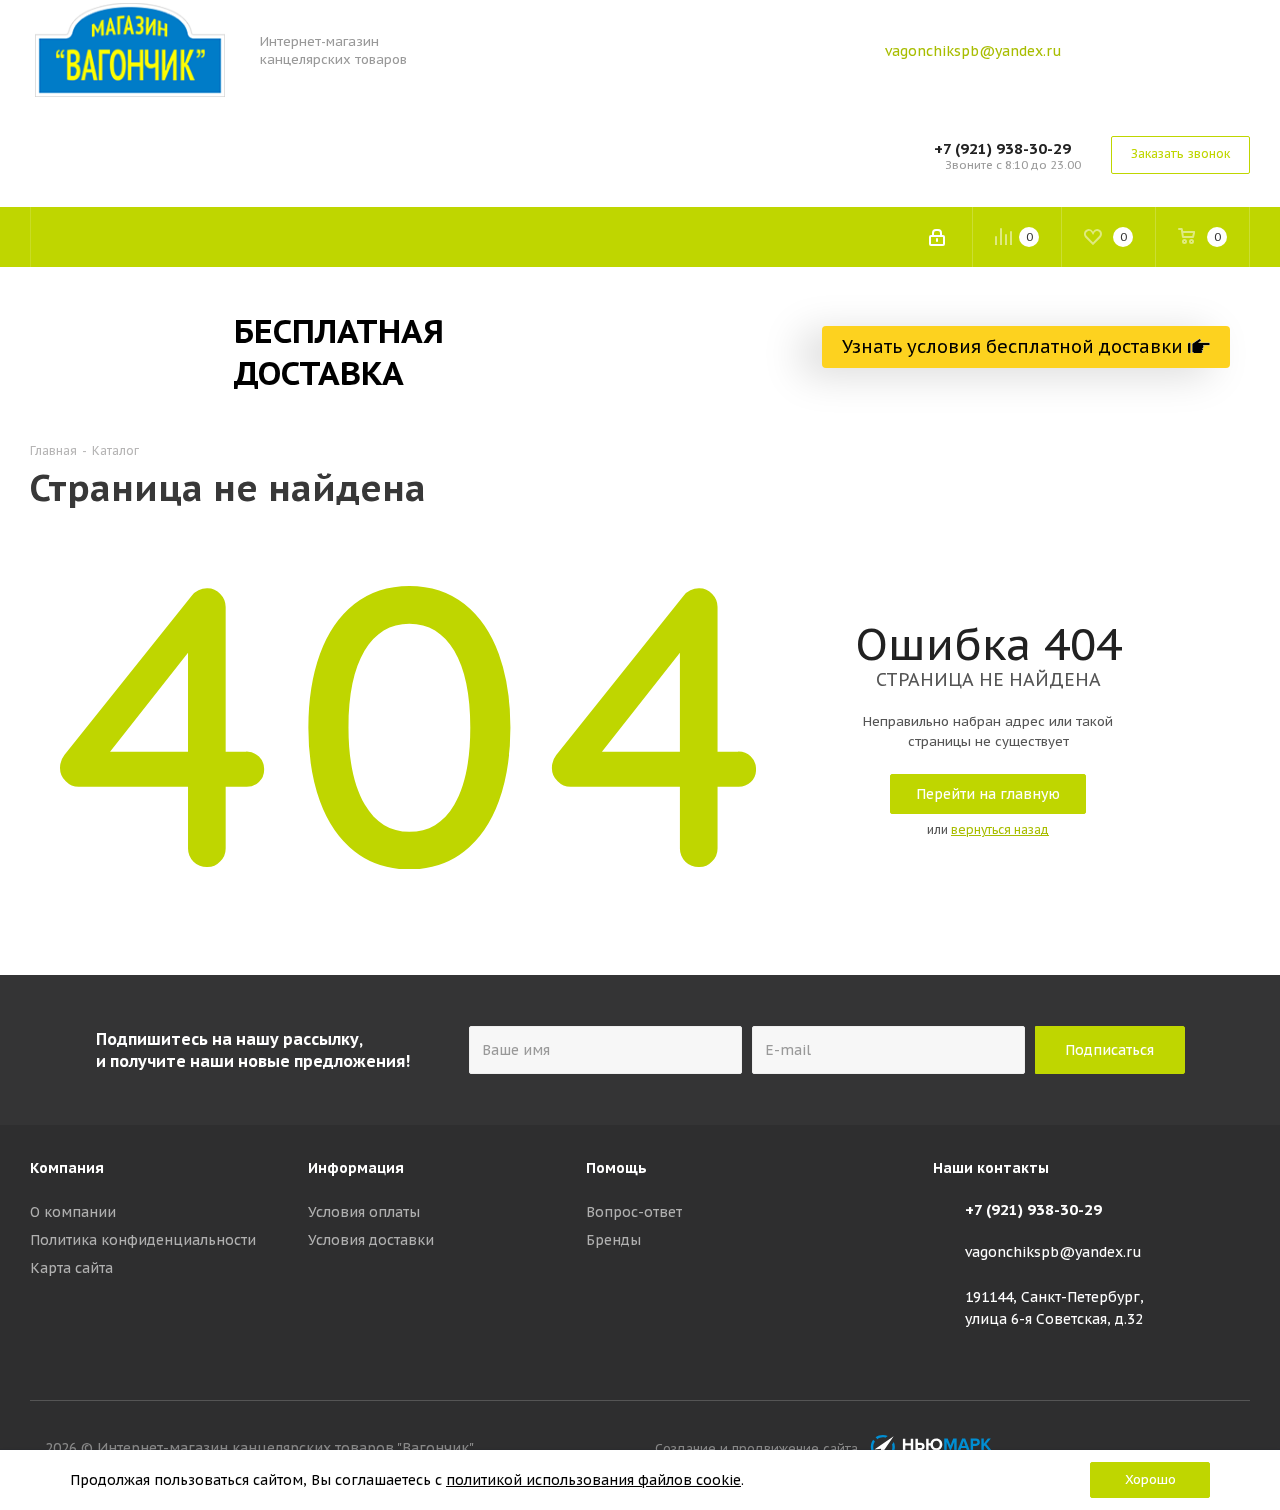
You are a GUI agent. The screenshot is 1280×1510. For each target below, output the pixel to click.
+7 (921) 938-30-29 (1002, 148)
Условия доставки (371, 1240)
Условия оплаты (364, 1212)
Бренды (613, 1240)
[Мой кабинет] (937, 237)
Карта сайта (71, 1268)
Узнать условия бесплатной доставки (1015, 346)
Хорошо (1150, 1479)
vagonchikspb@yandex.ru (973, 51)
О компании (73, 1212)
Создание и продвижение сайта (760, 1448)
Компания (67, 1168)
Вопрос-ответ (634, 1212)
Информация (356, 1168)
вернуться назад (1000, 829)
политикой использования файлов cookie (593, 1480)
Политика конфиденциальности (143, 1240)
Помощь (616, 1168)
